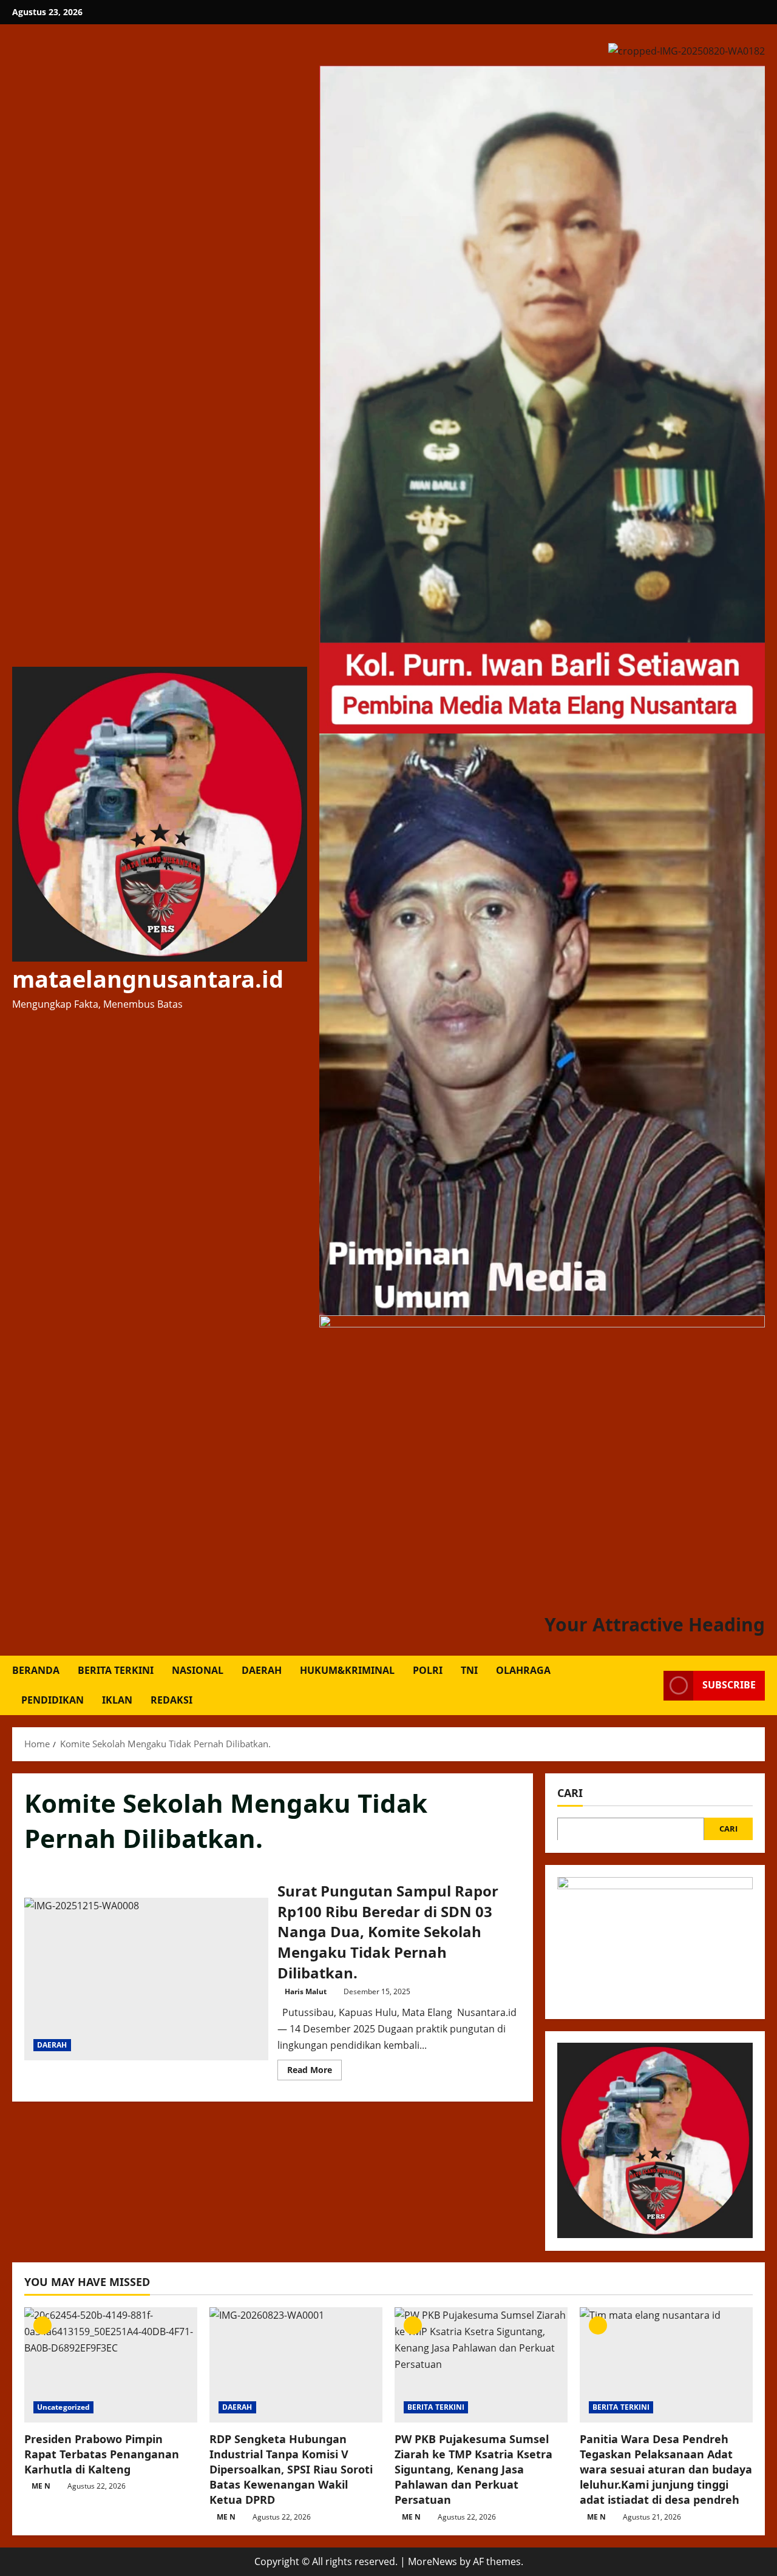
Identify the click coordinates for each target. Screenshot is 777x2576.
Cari (570, 1793)
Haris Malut (306, 1991)
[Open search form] (651, 1686)
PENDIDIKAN (53, 1700)
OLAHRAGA (523, 1670)
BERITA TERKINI (116, 1670)
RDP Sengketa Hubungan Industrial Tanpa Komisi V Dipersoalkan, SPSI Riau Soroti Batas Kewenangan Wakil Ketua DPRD (291, 2470)
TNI (469, 1670)
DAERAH (262, 1670)
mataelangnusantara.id (148, 979)
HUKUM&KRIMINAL (347, 1670)
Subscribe (729, 1685)
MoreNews (433, 2561)
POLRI (428, 1670)
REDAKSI (171, 1700)
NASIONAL (198, 1670)
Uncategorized (63, 2407)
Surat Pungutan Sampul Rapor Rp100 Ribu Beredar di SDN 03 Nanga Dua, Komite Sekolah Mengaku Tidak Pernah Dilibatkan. (146, 1979)
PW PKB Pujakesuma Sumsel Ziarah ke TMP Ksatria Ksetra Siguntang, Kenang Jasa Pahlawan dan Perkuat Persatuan (473, 2470)
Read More (314, 2072)
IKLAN (117, 1700)
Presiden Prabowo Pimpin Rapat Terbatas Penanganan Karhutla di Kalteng (102, 2454)
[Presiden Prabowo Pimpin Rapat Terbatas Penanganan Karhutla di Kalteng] (111, 2365)
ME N (41, 2486)
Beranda (36, 1670)
